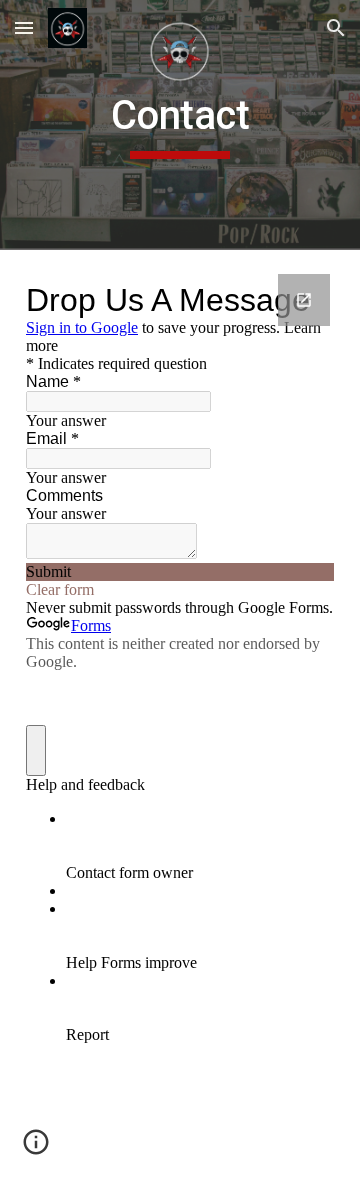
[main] (180, 125)
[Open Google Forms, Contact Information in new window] (304, 300)
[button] (24, 27)
